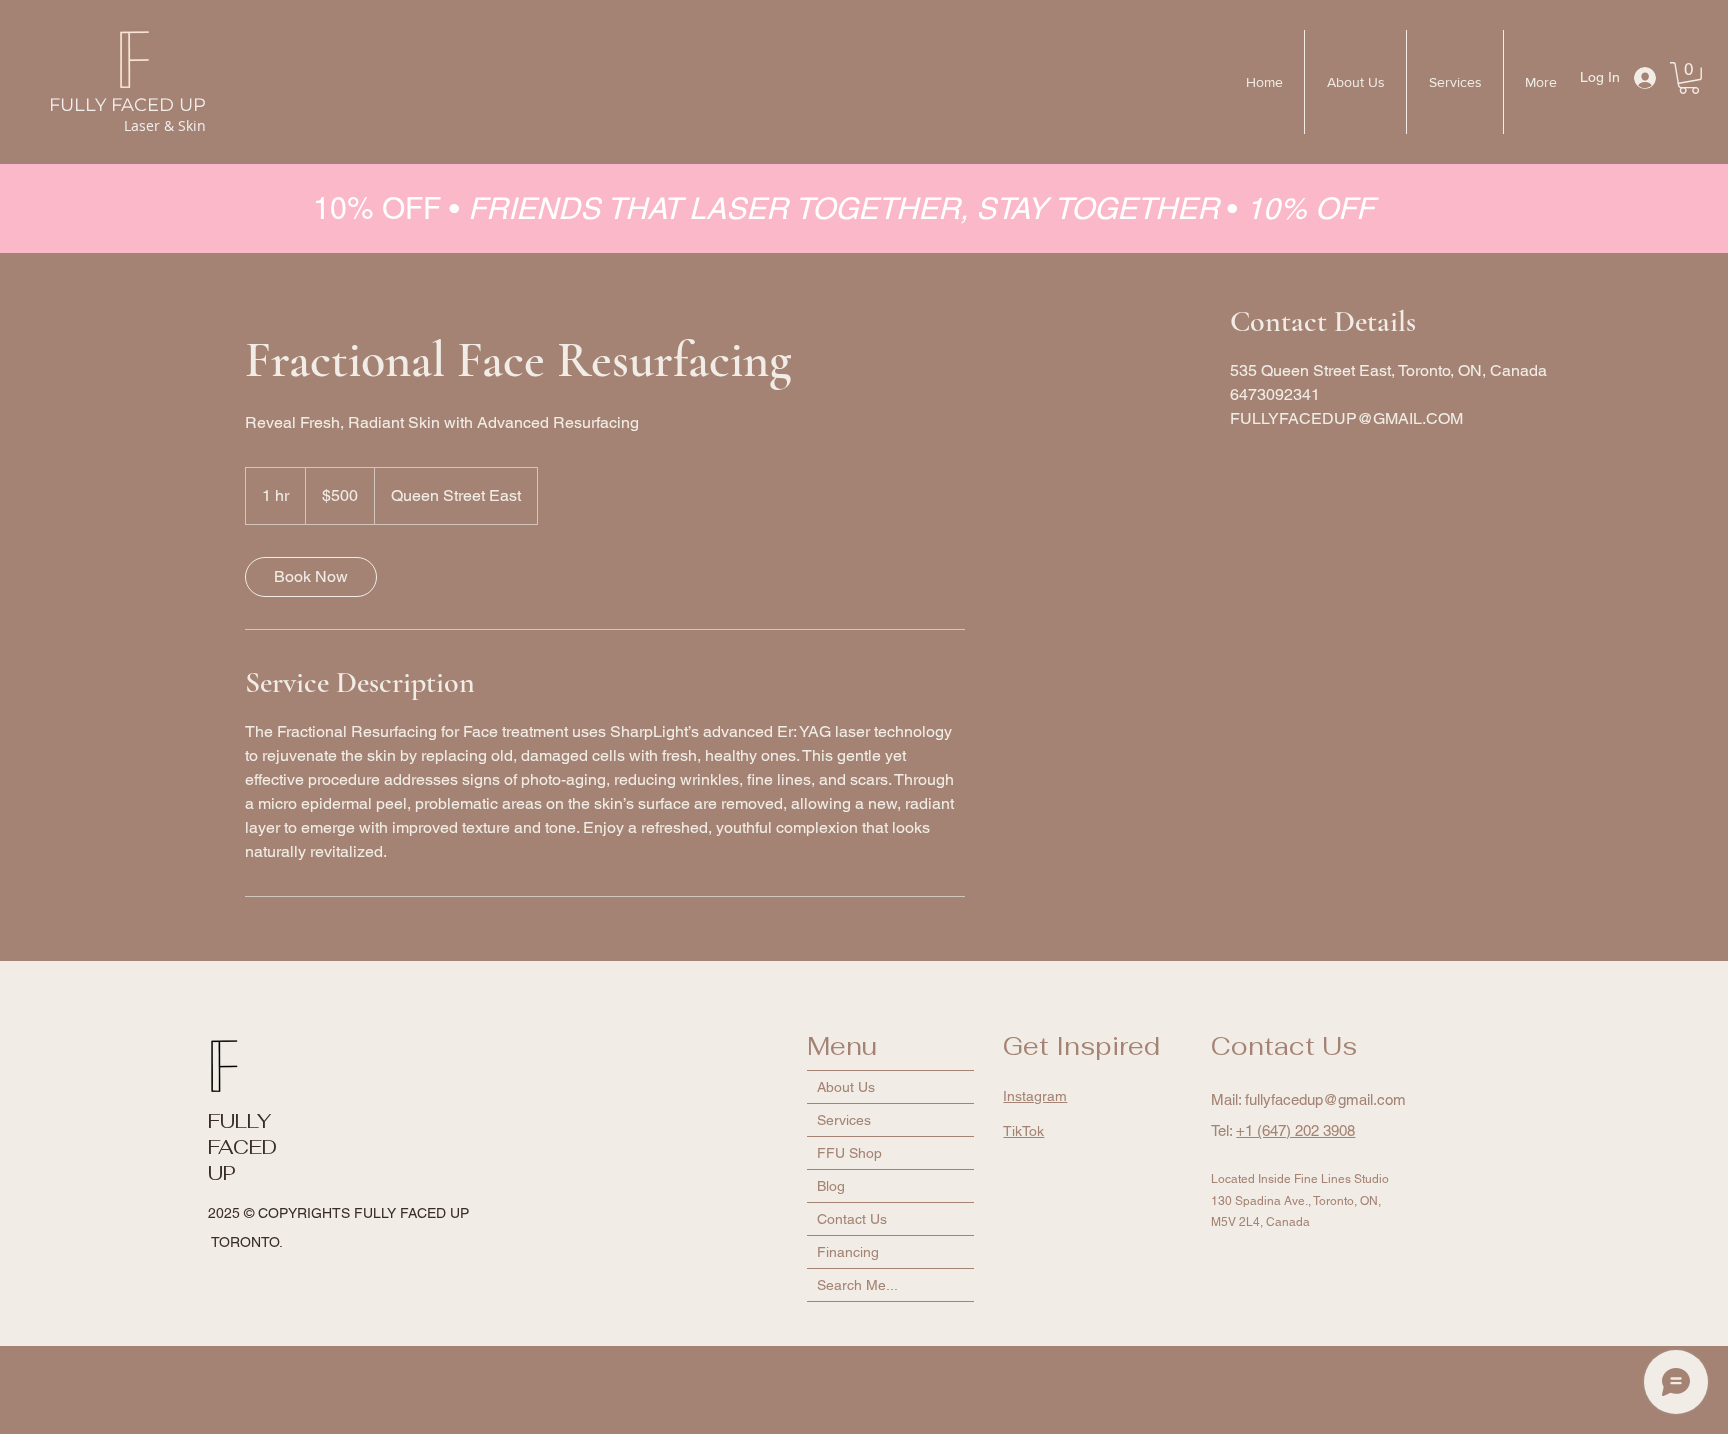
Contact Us (852, 1219)
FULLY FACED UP (127, 105)
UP (222, 1173)
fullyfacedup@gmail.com (1325, 1099)
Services (844, 1120)
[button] (1689, 78)
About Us (846, 1087)
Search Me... (857, 1285)
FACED (242, 1147)
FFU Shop (849, 1153)
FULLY (239, 1121)
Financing (848, 1252)
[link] (311, 577)
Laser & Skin (165, 125)
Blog (831, 1186)
